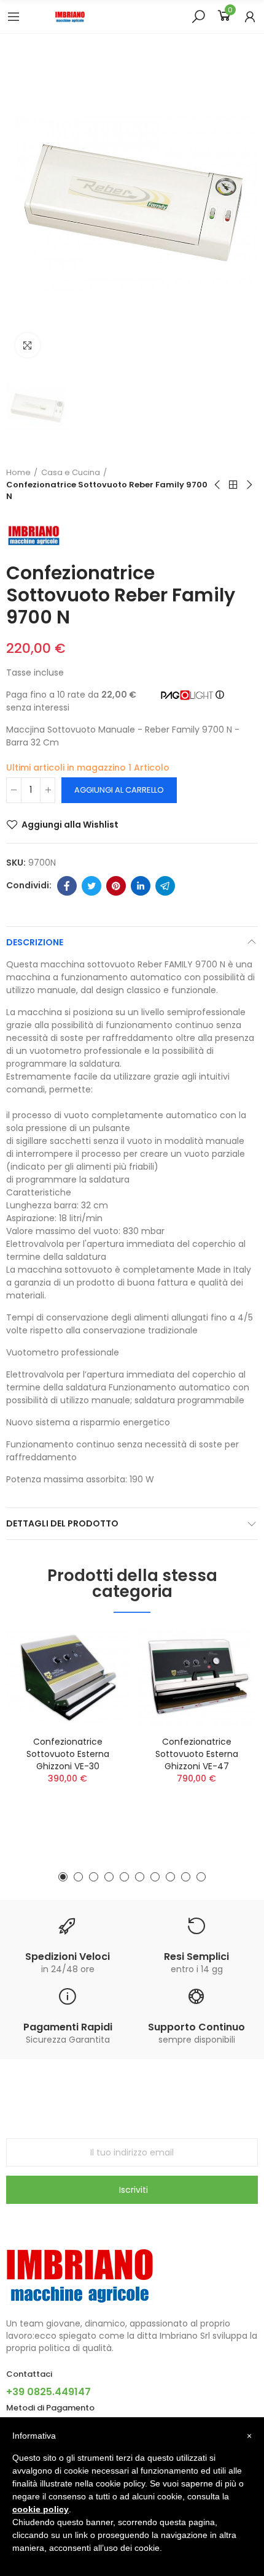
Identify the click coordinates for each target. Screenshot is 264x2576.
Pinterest (116, 886)
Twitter (91, 886)
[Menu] (14, 17)
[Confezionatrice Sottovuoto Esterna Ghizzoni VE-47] (196, 1677)
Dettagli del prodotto (62, 1523)
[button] (63, 1877)
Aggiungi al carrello (119, 790)
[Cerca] (198, 16)
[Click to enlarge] (28, 345)
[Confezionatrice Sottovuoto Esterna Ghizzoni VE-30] (68, 1677)
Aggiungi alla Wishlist (70, 825)
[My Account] (250, 17)
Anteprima (98, 1674)
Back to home (233, 485)
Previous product (218, 485)
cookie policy (41, 2509)
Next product (249, 485)
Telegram (165, 886)
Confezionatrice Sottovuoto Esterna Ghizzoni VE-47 (197, 1754)
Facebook (67, 886)
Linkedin (141, 886)
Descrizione (35, 942)
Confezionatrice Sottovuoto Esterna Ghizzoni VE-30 (68, 1754)
